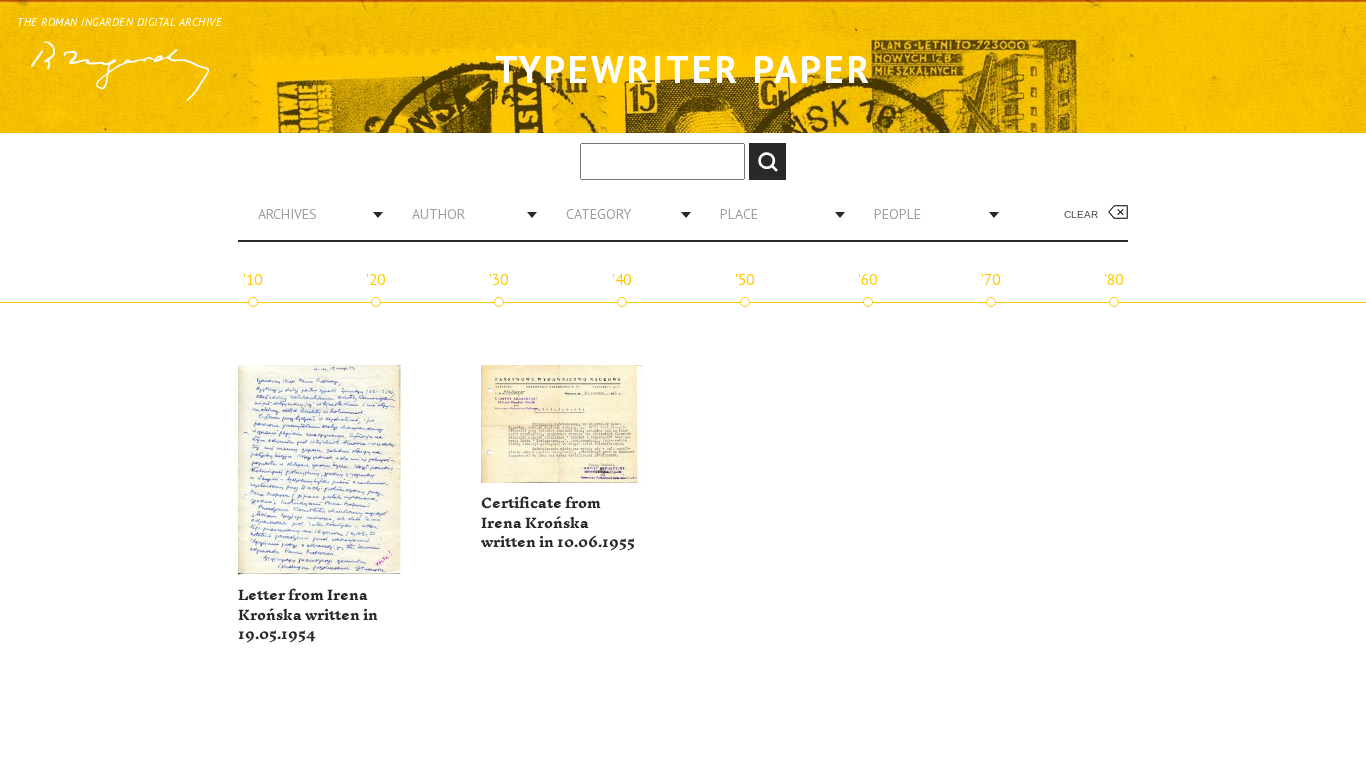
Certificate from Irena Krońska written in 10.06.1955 (558, 523)
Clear (1081, 214)
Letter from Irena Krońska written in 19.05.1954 (308, 615)
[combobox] (313, 214)
